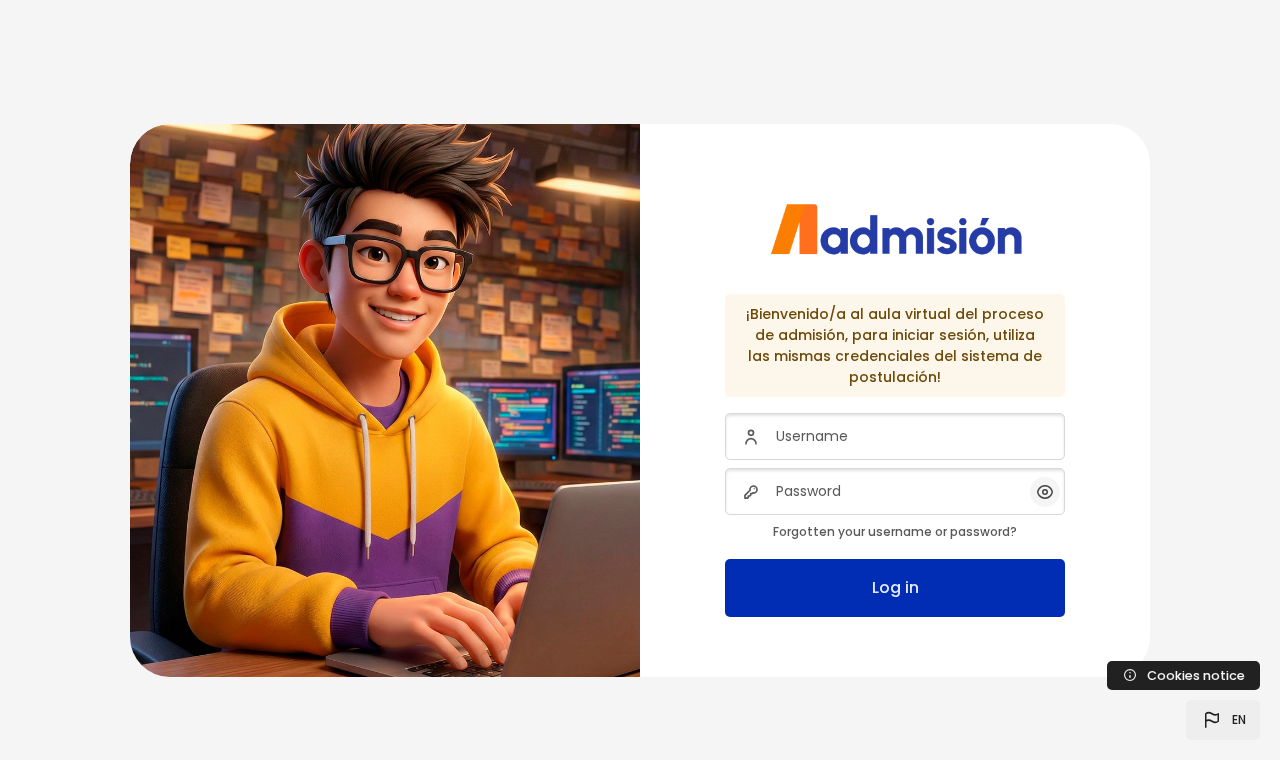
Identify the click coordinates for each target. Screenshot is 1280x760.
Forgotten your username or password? (895, 531)
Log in (895, 587)
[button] (1223, 720)
